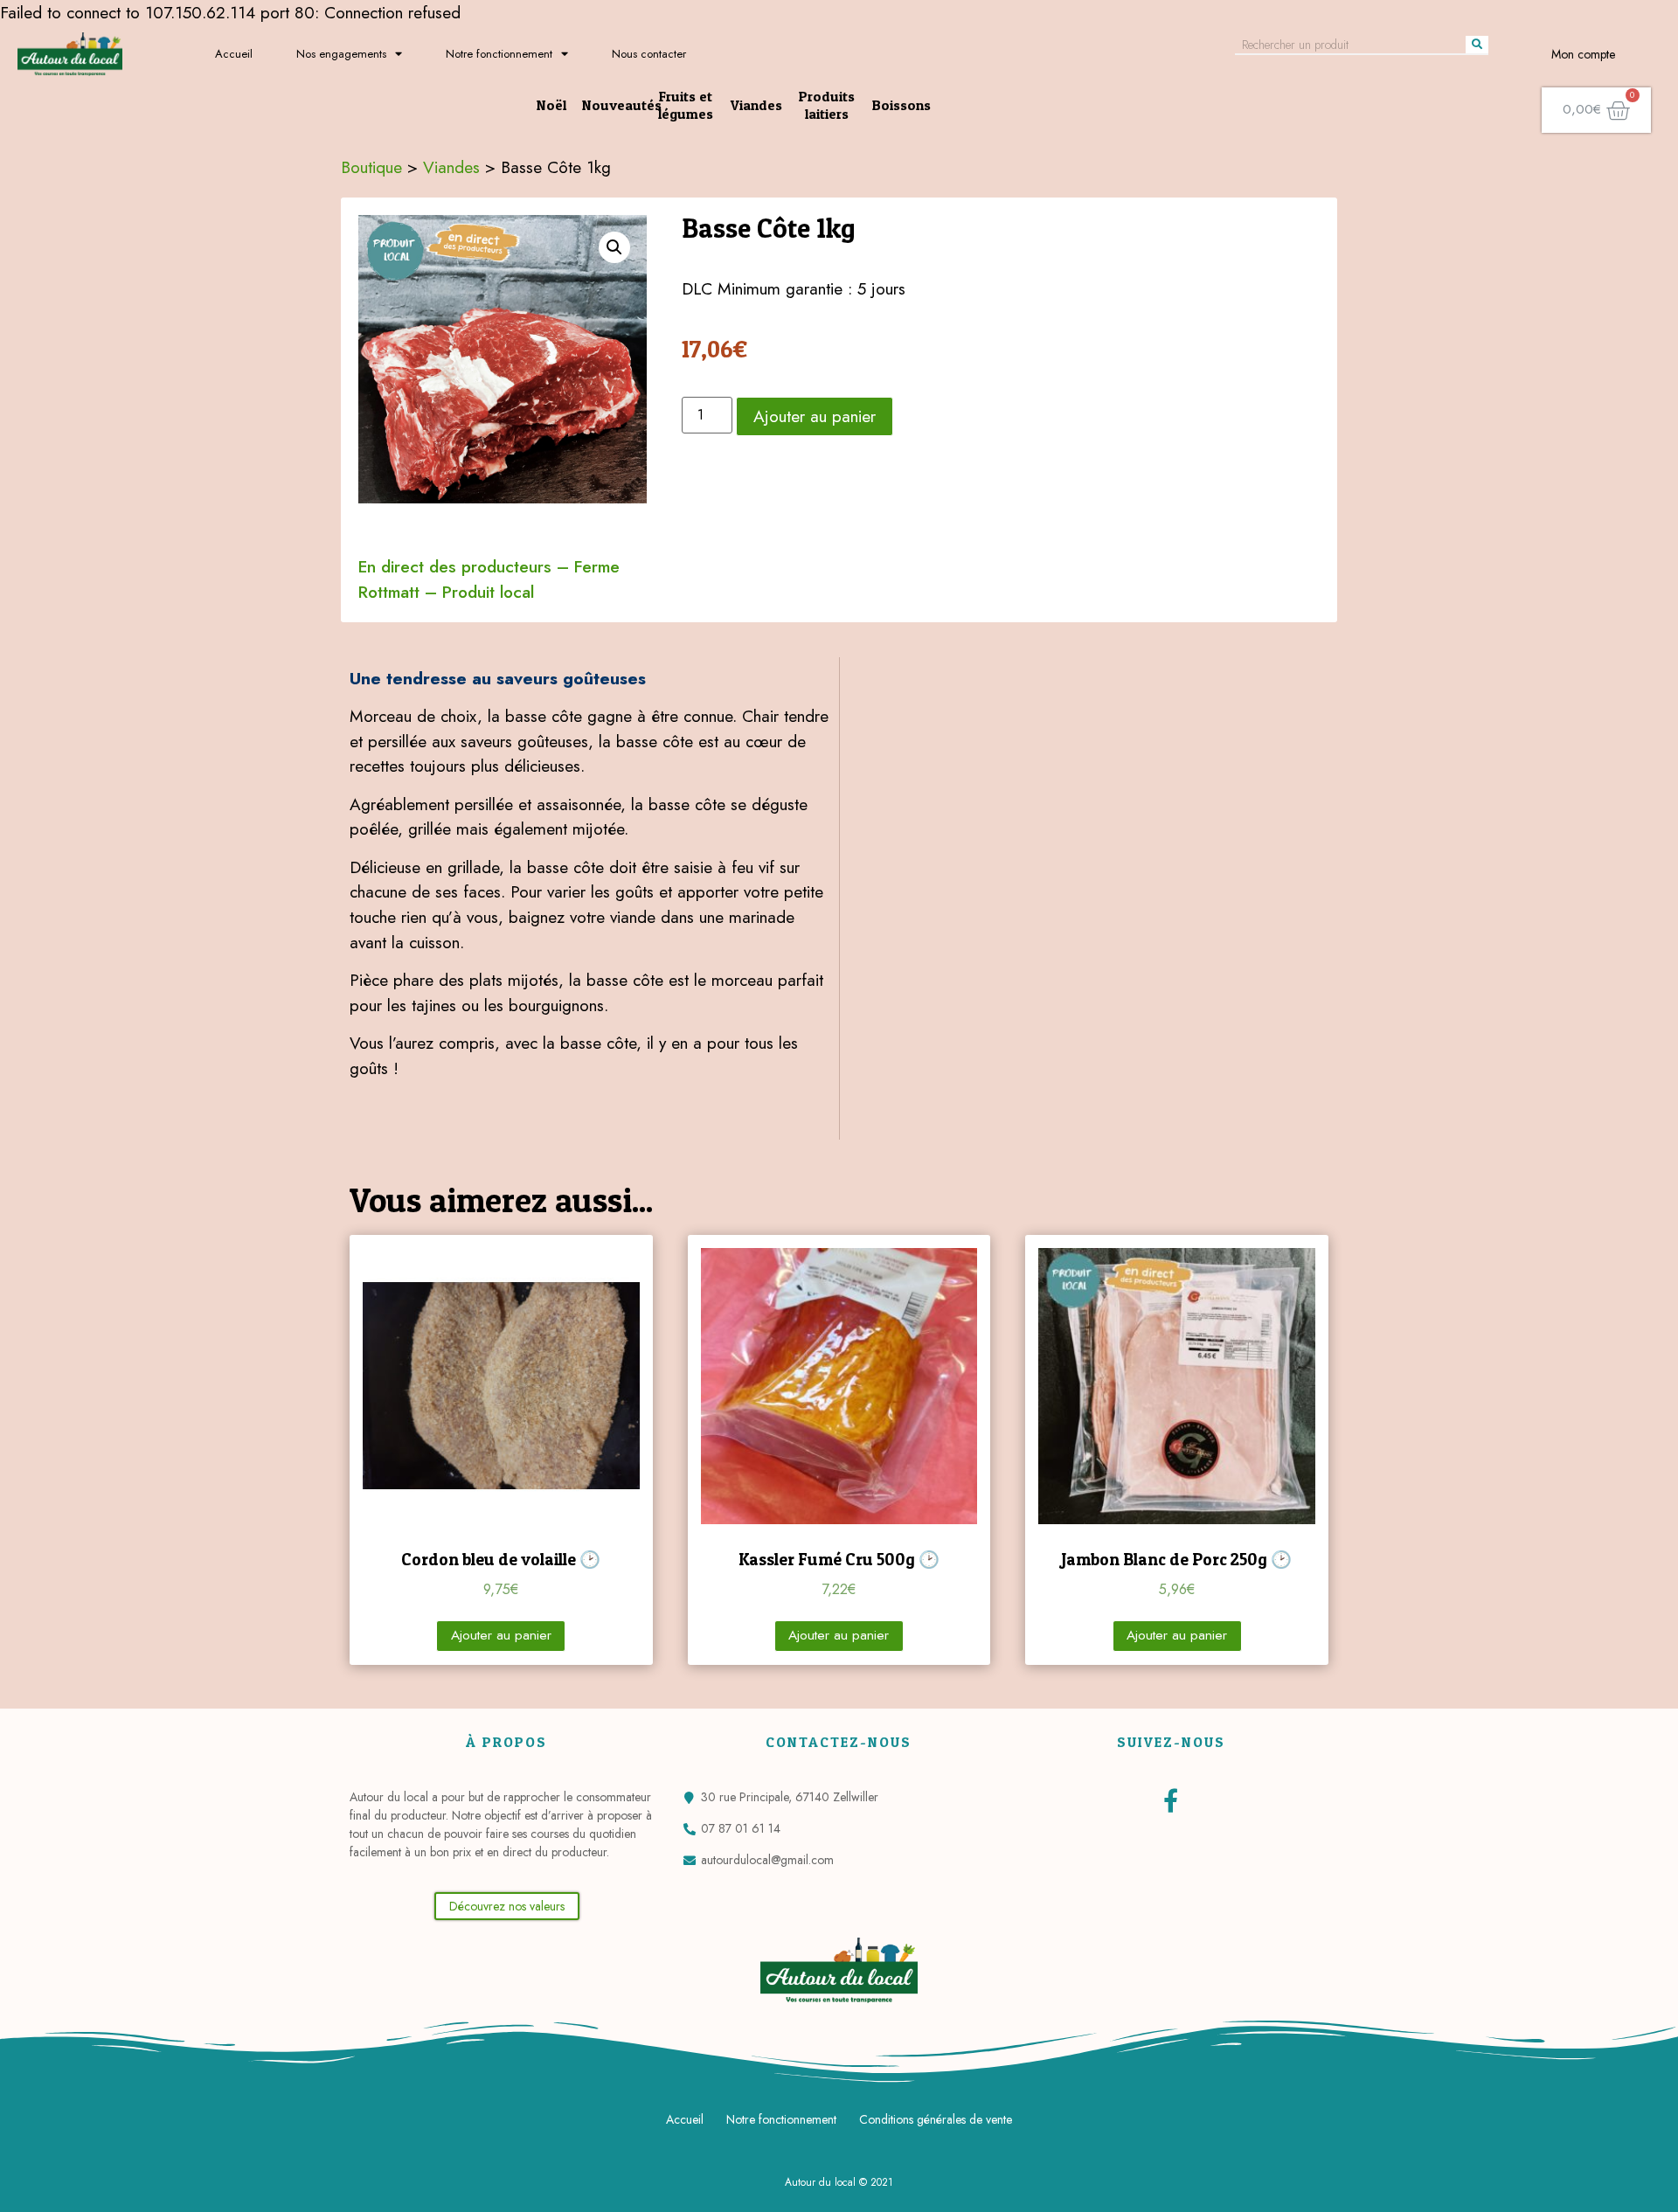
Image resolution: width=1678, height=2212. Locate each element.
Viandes (756, 105)
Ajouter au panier (815, 416)
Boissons (901, 105)
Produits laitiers (827, 105)
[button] (507, 1906)
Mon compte (1583, 54)
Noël (551, 105)
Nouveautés (622, 105)
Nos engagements (341, 54)
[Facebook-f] (1171, 1800)
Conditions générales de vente (936, 2119)
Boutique (371, 167)
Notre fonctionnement (499, 54)
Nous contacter (649, 54)
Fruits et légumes (686, 105)
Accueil (234, 54)
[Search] (1477, 45)
